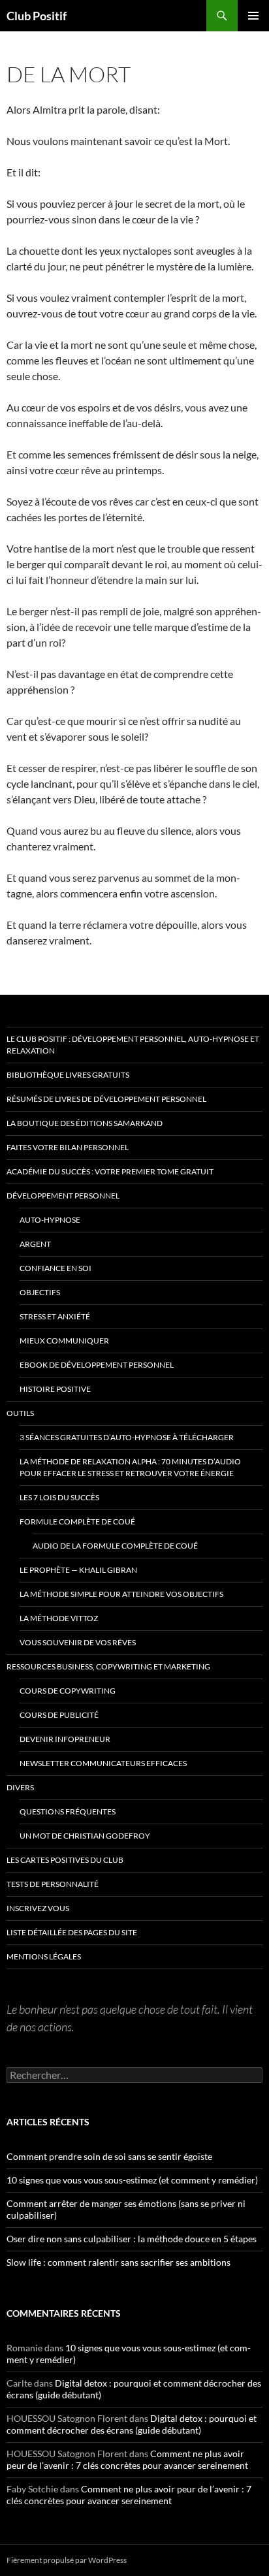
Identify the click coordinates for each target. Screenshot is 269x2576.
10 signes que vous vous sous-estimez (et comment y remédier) (132, 2180)
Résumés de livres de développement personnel (106, 1099)
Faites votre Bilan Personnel (68, 1147)
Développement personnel (63, 1196)
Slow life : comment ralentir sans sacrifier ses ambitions (119, 2262)
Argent (35, 1244)
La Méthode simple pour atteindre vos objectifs (121, 1594)
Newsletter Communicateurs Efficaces (103, 1763)
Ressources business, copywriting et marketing (108, 1666)
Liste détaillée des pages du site (72, 1932)
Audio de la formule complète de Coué (115, 1546)
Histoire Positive (55, 1389)
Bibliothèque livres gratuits (68, 1075)
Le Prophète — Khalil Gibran (78, 1570)
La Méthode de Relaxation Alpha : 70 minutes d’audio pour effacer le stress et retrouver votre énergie (130, 1467)
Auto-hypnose (50, 1220)
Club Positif (37, 16)
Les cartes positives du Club (65, 1860)
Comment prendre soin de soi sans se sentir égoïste (109, 2156)
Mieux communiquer (64, 1341)
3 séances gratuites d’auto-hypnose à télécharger (127, 1437)
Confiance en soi (55, 1268)
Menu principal (253, 16)
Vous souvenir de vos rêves (78, 1642)
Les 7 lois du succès (59, 1497)
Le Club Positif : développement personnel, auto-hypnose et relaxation (133, 1045)
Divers (20, 1787)
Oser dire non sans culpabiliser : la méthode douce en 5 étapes (132, 2239)
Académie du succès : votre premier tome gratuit (110, 1171)
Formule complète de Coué (77, 1521)
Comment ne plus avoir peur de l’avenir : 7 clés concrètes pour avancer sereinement (127, 2459)
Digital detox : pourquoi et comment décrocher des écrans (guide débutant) (132, 2424)
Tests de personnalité (53, 1884)
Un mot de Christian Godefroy (85, 1836)
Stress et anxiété (55, 1316)
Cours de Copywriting (68, 1691)
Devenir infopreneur (65, 1739)
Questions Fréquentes (68, 1811)
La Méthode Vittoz (59, 1618)
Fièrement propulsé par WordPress (67, 2560)
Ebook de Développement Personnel (97, 1365)
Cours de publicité (59, 1715)
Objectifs (40, 1292)
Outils (20, 1413)
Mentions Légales (44, 1956)
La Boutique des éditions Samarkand (85, 1123)
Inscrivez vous (38, 1908)
